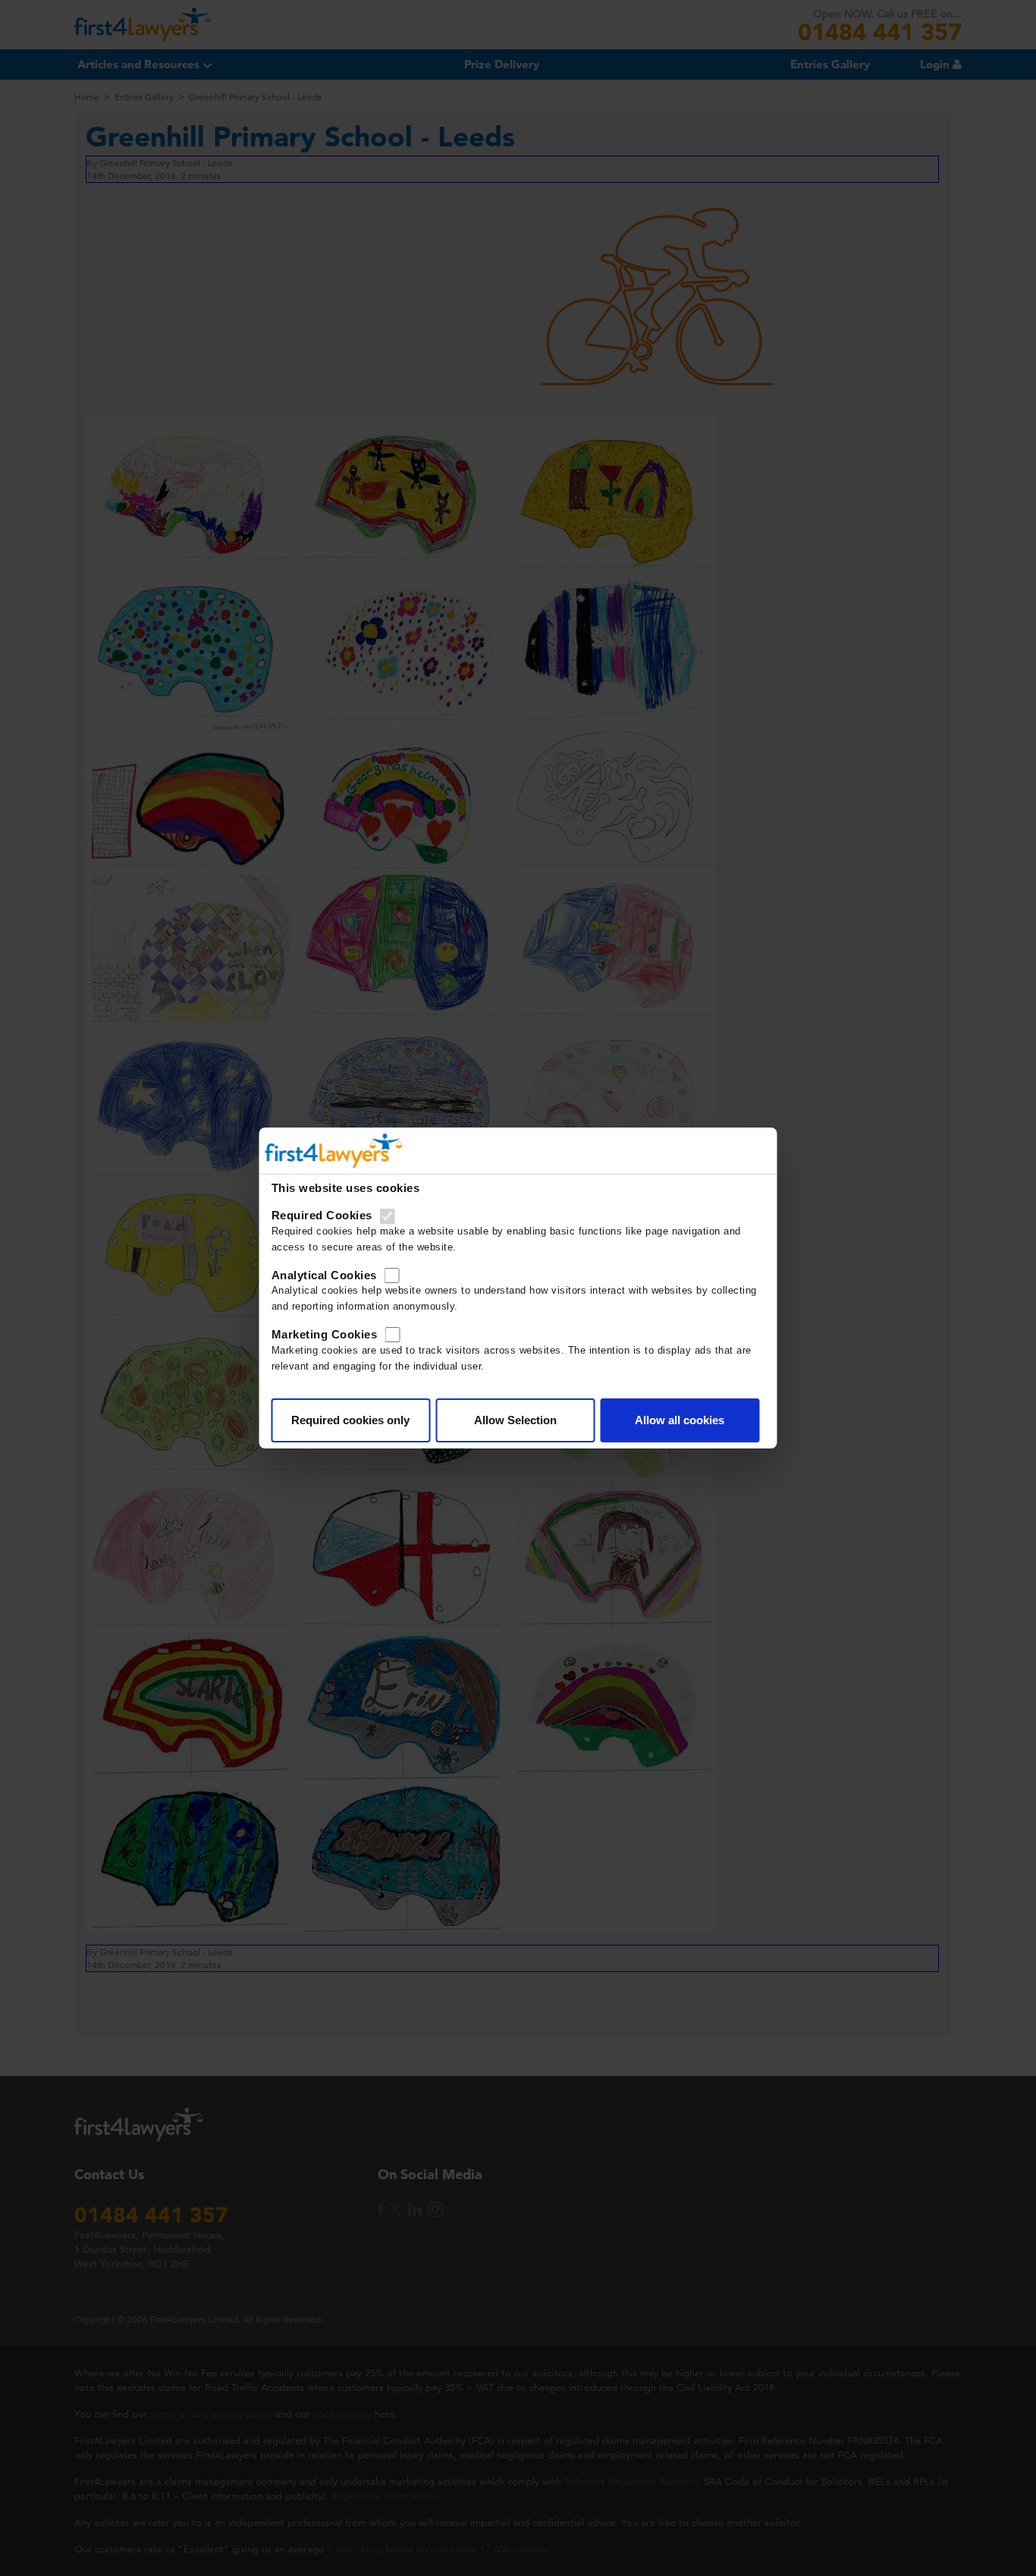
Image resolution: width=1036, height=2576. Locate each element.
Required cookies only (350, 1420)
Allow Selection (515, 1420)
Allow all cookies (680, 1420)
